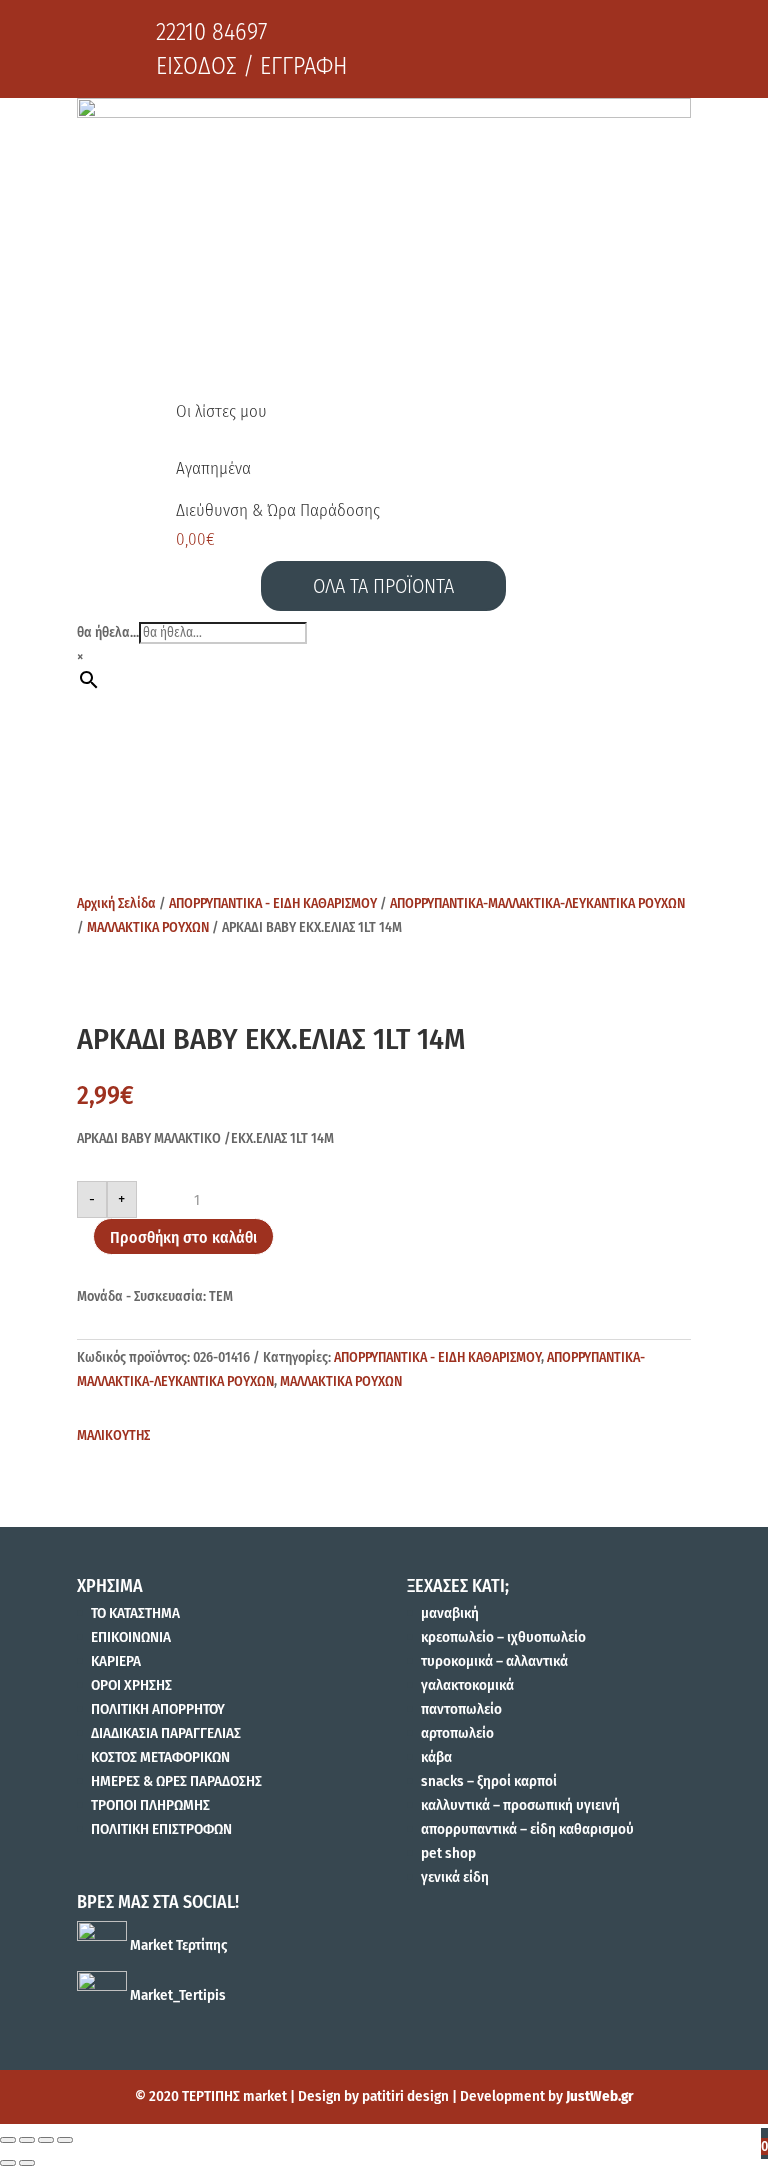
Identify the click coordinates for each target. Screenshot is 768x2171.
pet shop (448, 1853)
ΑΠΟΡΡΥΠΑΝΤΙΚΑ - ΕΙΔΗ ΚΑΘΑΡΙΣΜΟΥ (273, 903)
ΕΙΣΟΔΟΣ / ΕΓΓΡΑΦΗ (251, 66)
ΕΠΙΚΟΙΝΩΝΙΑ (131, 1637)
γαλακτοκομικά (467, 1685)
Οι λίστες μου (221, 411)
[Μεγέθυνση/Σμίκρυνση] (65, 2140)
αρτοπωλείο (457, 1733)
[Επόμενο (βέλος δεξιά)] (27, 2163)
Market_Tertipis (176, 1995)
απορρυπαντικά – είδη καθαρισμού (527, 1829)
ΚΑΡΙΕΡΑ (116, 1661)
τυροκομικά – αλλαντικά (494, 1661)
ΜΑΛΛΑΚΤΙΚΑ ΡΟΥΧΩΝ (148, 927)
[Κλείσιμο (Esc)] (8, 2140)
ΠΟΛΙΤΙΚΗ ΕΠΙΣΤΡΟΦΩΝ (161, 1829)
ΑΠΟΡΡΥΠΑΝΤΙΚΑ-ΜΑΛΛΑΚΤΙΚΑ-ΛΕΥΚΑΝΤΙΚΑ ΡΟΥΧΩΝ (537, 903)
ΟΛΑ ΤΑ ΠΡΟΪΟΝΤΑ (383, 586)
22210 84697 (211, 32)
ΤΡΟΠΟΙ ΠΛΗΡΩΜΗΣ (150, 1805)
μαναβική (450, 1613)
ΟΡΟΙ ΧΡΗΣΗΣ (131, 1685)
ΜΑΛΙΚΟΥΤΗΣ (113, 1435)
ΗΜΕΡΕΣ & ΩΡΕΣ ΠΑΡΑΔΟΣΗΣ (176, 1781)
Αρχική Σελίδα (116, 903)
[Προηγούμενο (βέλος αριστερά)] (8, 2163)
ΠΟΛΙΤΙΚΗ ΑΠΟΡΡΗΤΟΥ (158, 1709)
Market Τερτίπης (177, 1945)
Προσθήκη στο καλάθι (183, 1237)
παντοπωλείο (461, 1709)
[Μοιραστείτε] (27, 2140)
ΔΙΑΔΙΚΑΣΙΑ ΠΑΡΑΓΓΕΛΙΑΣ (166, 1733)
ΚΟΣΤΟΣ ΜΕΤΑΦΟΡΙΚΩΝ (160, 1757)
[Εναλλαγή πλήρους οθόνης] (46, 2140)
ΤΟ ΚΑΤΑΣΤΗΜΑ (135, 1613)
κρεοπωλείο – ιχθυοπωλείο (503, 1637)
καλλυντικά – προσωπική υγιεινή (520, 1805)
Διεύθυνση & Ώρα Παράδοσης (278, 510)
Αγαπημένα (213, 468)
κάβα (436, 1757)
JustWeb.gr (599, 2096)
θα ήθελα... (108, 632)
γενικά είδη (455, 1877)
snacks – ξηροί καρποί (489, 1781)
